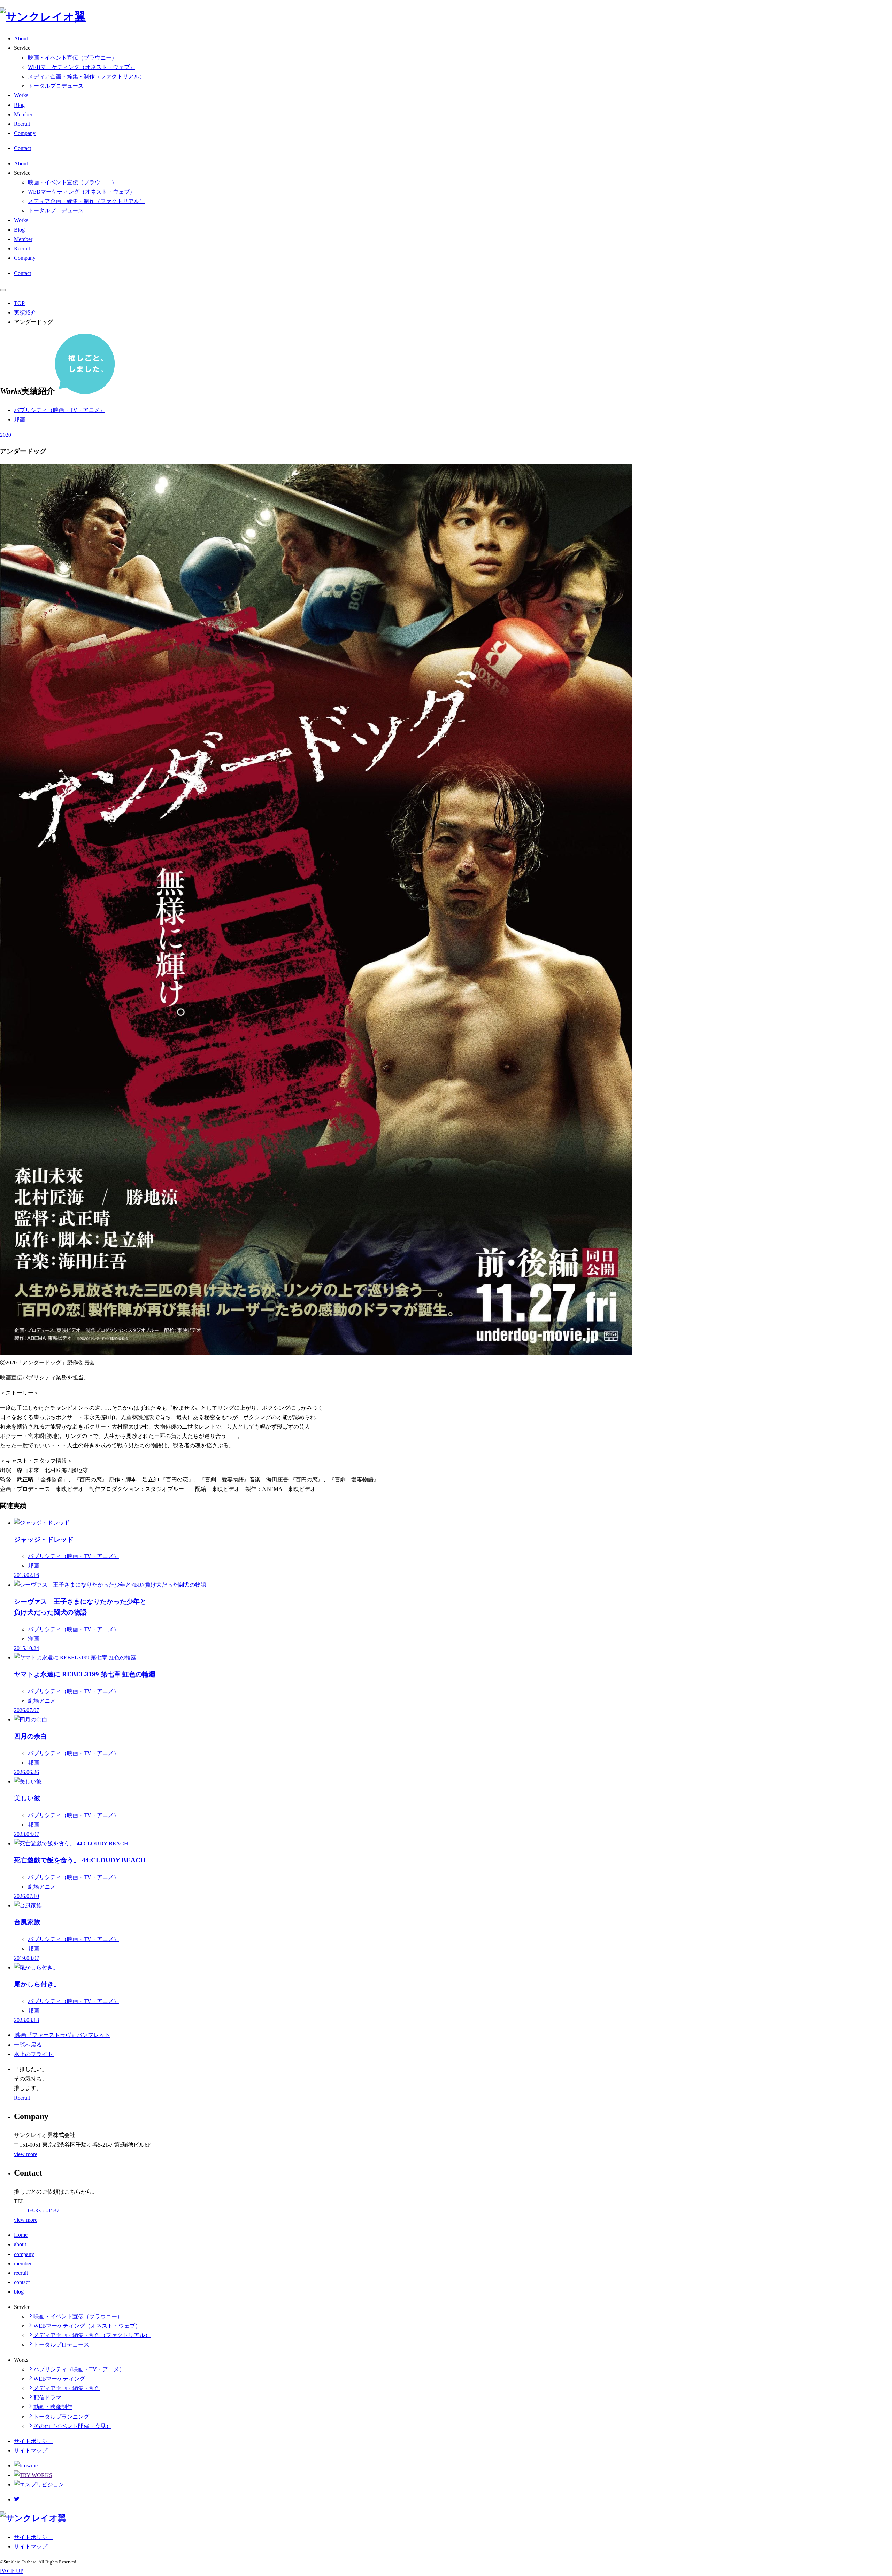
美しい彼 (27, 1798)
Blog (19, 105)
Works (21, 95)
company (24, 2254)
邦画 (20, 419)
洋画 (33, 1639)
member (23, 2263)
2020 (6, 435)
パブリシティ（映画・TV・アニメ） (60, 410)
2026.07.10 (26, 1896)
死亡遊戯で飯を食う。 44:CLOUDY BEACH (80, 1860)
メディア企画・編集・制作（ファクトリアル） (86, 76)
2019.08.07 (26, 1958)
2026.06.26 (26, 1772)
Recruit (22, 124)
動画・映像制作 (53, 2407)
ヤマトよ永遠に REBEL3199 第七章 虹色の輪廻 (85, 1674)
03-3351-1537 (44, 2211)
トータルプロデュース (56, 86)
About (21, 38)
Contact (22, 148)
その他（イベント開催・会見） (72, 2426)
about (20, 2244)
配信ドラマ (47, 2398)
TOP (19, 303)
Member (23, 114)
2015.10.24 (26, 1648)
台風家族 (27, 1922)
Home (21, 2235)
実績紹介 (25, 313)
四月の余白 (30, 1736)
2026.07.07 (26, 1710)
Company (25, 133)
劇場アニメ (42, 1701)
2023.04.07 (26, 1834)
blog (19, 2292)
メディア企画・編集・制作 (67, 2388)
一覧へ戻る (28, 2045)
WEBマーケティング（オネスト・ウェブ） (82, 67)
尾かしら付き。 (37, 1984)
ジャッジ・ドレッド (44, 1539)
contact (22, 2282)
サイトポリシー (33, 2441)
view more (26, 2154)
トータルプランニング (61, 2417)
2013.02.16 (26, 1575)
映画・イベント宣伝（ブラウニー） (72, 58)
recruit (21, 2273)
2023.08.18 (26, 2020)
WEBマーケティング (59, 2379)
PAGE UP (12, 2571)
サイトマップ (31, 2450)
